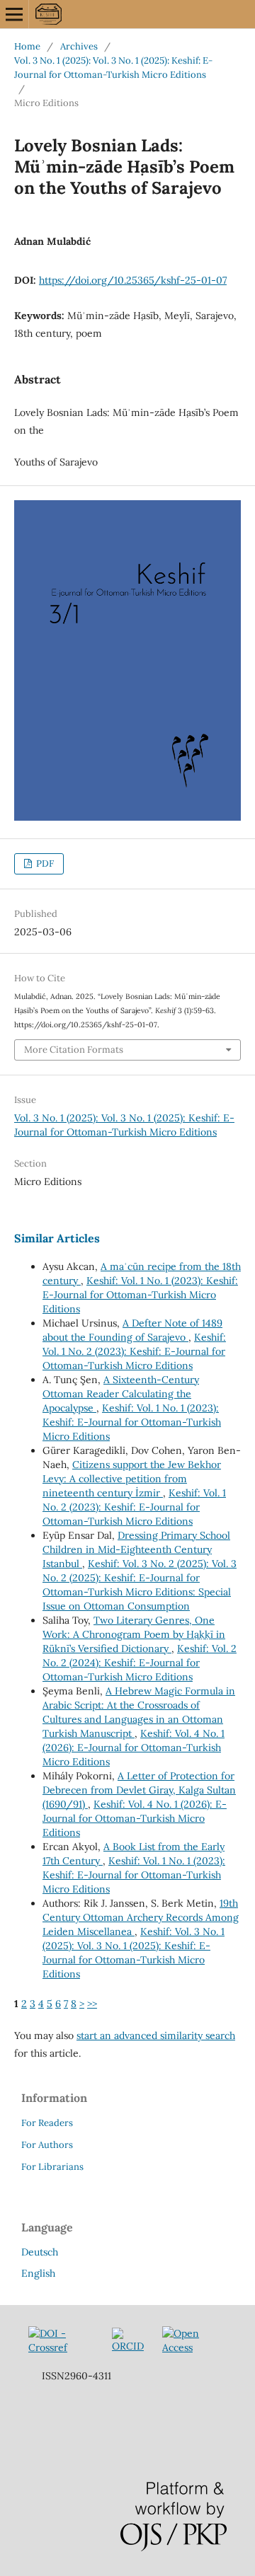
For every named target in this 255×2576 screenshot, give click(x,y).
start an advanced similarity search (156, 2035)
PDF (44, 864)
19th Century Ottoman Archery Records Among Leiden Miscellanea (141, 1917)
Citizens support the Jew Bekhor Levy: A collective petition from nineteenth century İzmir (132, 1479)
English (38, 2273)
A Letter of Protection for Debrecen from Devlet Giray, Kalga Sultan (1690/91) (139, 1790)
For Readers (47, 2123)
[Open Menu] (14, 14)
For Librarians (52, 2167)
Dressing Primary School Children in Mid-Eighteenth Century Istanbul (136, 1549)
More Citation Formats (74, 1050)
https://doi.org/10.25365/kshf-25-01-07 (133, 280)
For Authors (47, 2145)
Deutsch (40, 2252)
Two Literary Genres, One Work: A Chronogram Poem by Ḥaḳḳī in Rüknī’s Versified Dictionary (134, 1634)
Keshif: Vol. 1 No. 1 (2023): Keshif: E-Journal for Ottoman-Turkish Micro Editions (140, 1295)
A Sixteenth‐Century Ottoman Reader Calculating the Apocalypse (121, 1394)
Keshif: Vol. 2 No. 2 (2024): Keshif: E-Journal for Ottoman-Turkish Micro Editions (140, 1663)
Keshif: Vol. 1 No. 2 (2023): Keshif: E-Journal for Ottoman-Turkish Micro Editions (134, 1351)
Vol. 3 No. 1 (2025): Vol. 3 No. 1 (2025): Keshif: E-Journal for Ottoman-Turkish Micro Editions (113, 68)
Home (27, 46)
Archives (79, 46)
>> (92, 2004)
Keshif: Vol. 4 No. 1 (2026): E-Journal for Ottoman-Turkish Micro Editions (134, 1748)
